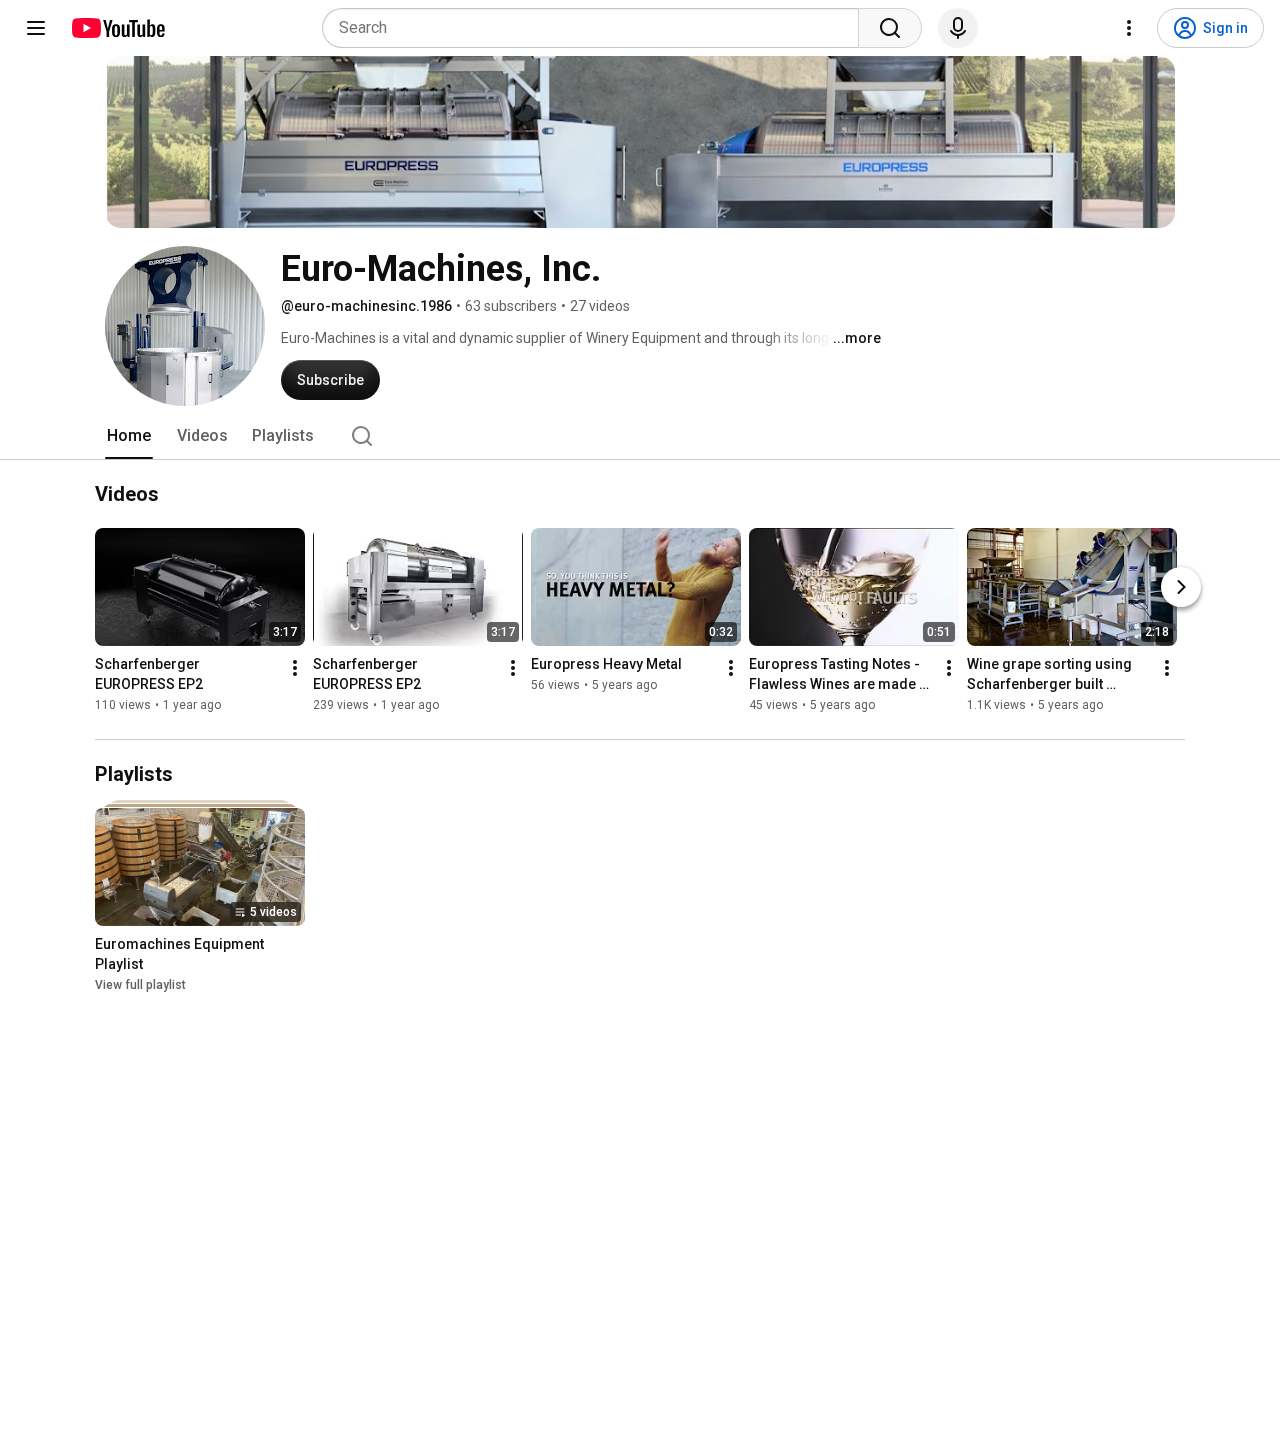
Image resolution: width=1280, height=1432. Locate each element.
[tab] (129, 436)
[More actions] (295, 669)
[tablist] (640, 436)
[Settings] (1129, 28)
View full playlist (140, 985)
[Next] (1181, 588)
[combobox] (596, 28)
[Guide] (36, 28)
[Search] (890, 28)
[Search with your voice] (958, 28)
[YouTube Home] (117, 28)
